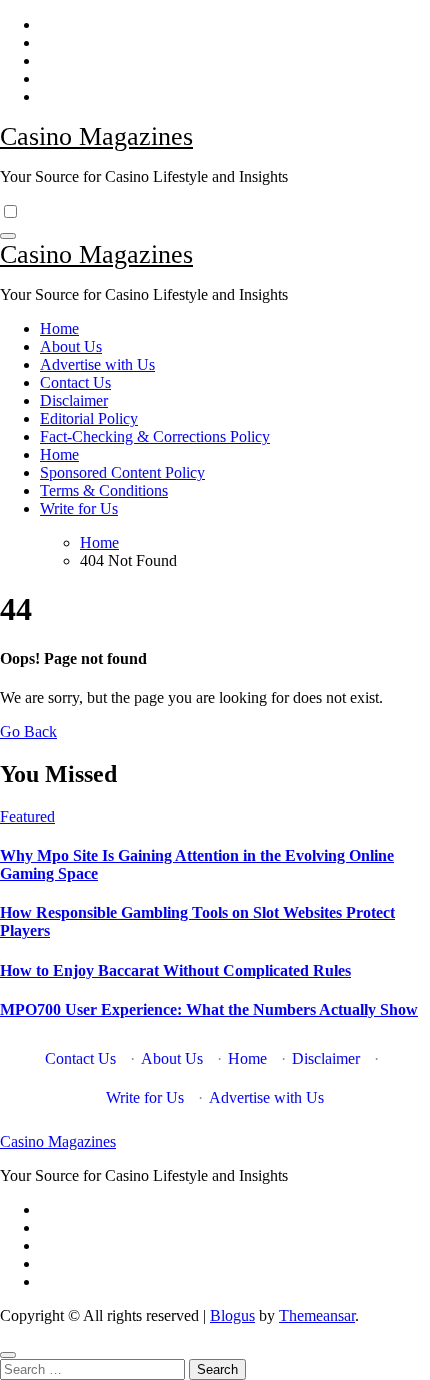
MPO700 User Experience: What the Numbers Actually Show (209, 1009)
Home (59, 328)
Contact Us (75, 382)
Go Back (28, 731)
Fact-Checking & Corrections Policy (155, 436)
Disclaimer (74, 400)
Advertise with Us (97, 364)
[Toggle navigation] (8, 236)
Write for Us (79, 508)
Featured (27, 816)
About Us (71, 346)
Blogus (232, 1315)
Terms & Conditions (104, 490)
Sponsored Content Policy (122, 472)
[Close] (8, 1355)
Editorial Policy (89, 418)
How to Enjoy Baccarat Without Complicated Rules (175, 970)
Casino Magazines (96, 136)
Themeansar (317, 1315)
